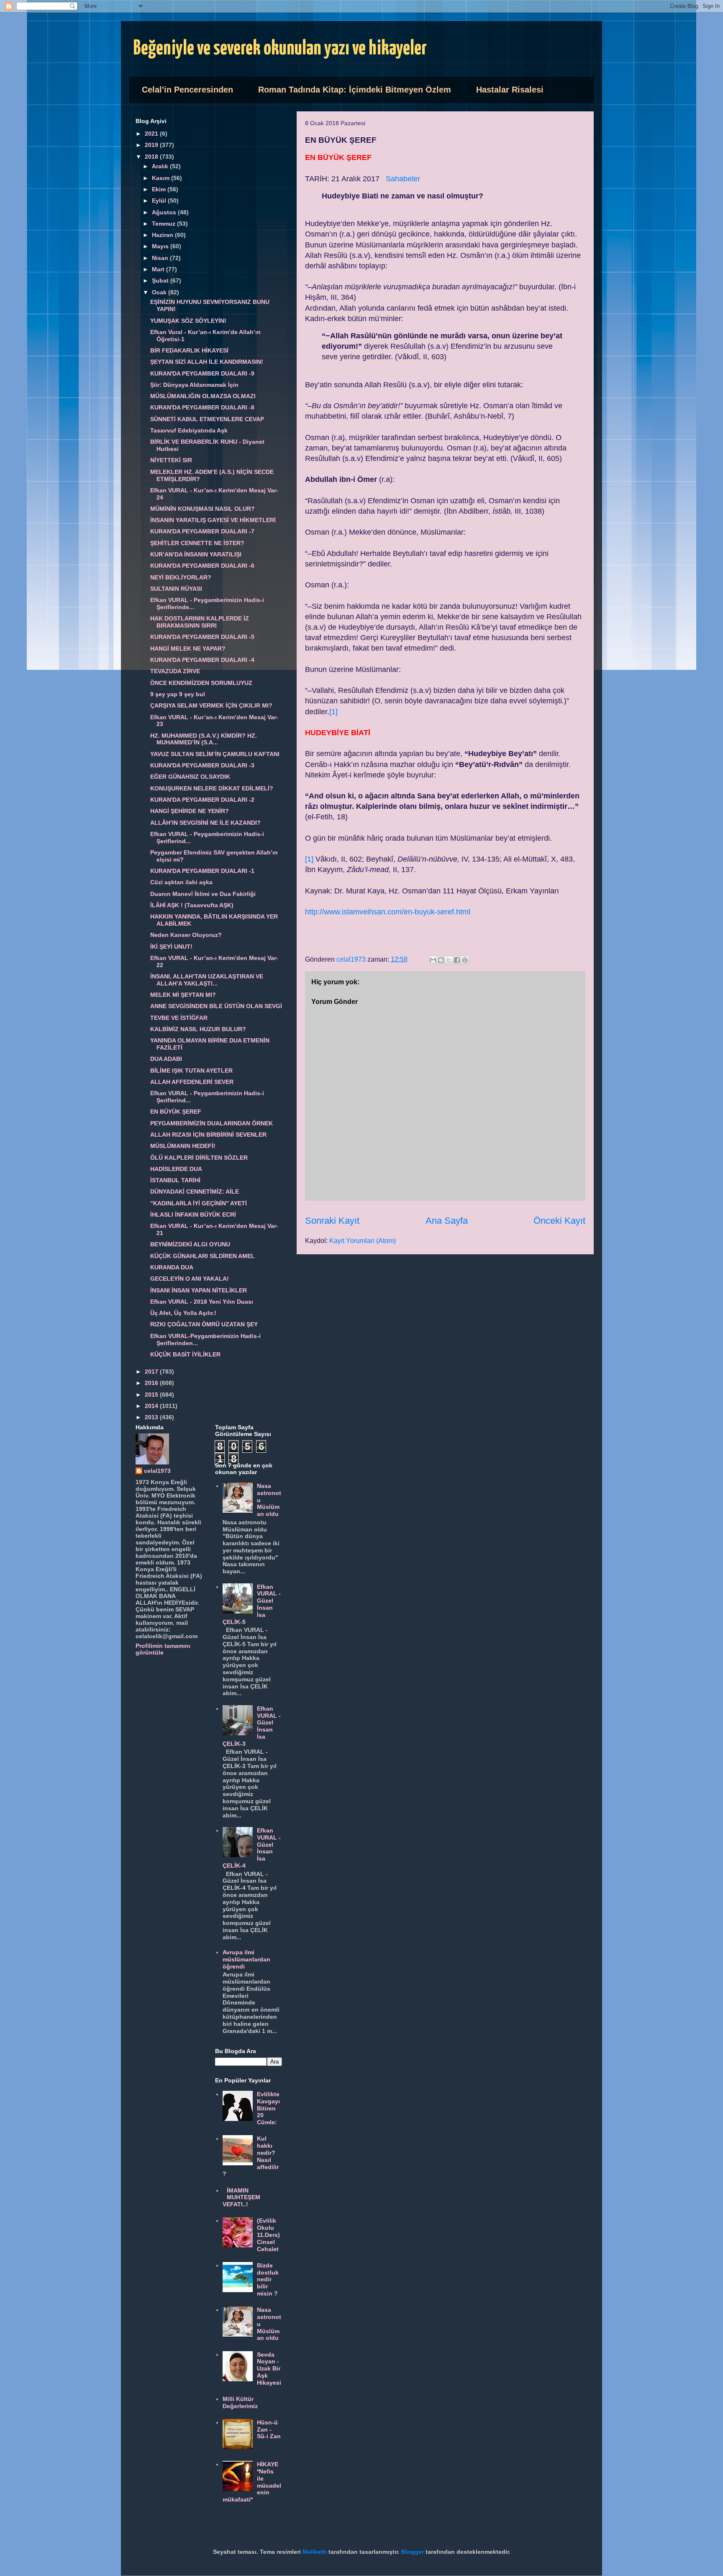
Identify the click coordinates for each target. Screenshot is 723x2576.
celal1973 (157, 1471)
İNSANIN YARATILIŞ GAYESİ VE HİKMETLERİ (213, 520)
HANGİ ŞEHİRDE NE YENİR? (190, 811)
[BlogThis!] (441, 960)
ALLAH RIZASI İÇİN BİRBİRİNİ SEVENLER (208, 1135)
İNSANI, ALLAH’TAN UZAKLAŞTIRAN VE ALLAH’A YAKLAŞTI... (207, 980)
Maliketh (315, 2552)
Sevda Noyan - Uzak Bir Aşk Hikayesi (269, 2369)
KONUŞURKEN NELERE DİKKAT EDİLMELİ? (212, 788)
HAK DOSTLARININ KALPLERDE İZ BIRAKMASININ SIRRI (200, 622)
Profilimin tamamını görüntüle (163, 1649)
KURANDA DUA (172, 1267)
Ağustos (165, 212)
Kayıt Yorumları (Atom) (363, 1241)
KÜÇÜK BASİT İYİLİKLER (185, 1354)
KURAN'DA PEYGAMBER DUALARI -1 (202, 871)
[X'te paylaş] (449, 960)
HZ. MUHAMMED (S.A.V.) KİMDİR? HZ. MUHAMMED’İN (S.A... (204, 739)
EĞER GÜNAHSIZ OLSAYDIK (190, 777)
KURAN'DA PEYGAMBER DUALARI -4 (202, 660)
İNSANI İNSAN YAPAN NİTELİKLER (199, 1290)
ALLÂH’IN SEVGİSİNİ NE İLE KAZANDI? (205, 823)
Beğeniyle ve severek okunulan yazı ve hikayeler (280, 49)
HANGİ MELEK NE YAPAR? (188, 649)
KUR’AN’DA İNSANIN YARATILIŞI (196, 554)
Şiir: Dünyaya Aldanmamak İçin (194, 385)
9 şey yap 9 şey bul (178, 694)
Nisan (161, 258)
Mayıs (161, 246)
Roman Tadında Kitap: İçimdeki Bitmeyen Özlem (355, 90)
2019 (152, 145)
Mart (159, 269)
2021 (152, 134)
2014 (152, 1406)
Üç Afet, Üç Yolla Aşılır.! (183, 1313)
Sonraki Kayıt (332, 1221)
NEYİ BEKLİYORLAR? (181, 577)
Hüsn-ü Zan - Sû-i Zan (269, 2429)
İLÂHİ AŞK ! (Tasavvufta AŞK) (192, 905)
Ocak (160, 292)
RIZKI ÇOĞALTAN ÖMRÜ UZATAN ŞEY (204, 1324)
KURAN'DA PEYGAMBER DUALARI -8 (202, 407)
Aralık (161, 166)
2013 (152, 1417)
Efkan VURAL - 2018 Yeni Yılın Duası (202, 1302)
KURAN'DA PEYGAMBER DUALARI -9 (202, 373)
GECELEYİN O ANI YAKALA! (190, 1279)
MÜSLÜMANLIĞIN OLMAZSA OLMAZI (203, 396)
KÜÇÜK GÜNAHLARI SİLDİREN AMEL (203, 1256)
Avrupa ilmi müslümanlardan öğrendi (246, 1959)
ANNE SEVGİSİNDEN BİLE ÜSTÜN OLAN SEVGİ (216, 1006)
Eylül (160, 201)
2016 (152, 1383)
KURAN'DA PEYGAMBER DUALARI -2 (202, 800)
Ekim (160, 189)
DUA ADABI (166, 1059)
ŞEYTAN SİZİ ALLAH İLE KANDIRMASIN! (207, 362)
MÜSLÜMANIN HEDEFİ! (183, 1146)
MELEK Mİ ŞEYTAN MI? (183, 995)
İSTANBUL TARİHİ (175, 1180)
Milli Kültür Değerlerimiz (240, 2402)
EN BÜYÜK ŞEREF (176, 1112)
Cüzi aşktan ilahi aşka (181, 882)
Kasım (162, 178)
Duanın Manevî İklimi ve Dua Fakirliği (203, 894)
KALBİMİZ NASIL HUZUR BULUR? (198, 1029)
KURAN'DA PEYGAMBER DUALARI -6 (202, 566)
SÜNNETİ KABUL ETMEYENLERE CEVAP (207, 419)
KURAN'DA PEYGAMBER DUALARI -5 (202, 637)
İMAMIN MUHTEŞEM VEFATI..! (242, 2198)
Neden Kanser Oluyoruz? (186, 935)
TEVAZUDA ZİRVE (175, 671)
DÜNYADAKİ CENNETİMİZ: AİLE (195, 1191)
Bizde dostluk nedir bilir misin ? (268, 2279)
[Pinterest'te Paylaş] (465, 960)
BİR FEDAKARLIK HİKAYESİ (189, 350)
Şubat (161, 281)
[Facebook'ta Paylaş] (457, 960)
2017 (152, 1372)
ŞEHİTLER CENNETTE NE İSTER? (197, 543)
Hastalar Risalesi (510, 90)
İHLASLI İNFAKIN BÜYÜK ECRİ (193, 1215)
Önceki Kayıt (559, 1221)
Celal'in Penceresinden (187, 90)
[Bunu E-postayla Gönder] (433, 960)
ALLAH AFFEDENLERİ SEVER (192, 1082)
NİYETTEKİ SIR (171, 460)
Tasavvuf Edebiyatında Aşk (189, 430)
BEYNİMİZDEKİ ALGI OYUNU (190, 1244)
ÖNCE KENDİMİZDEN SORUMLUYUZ (201, 683)
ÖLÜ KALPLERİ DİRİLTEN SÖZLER (199, 1158)
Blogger (413, 2552)
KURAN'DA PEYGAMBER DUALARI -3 (202, 765)
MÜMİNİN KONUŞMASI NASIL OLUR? (203, 509)
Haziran (163, 235)
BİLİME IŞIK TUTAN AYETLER (191, 1071)
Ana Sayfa (447, 1221)
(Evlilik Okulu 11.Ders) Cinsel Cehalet (268, 2235)
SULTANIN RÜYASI (176, 589)
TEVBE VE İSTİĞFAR (179, 1018)
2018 (152, 157)
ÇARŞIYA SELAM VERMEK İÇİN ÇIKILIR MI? (211, 705)
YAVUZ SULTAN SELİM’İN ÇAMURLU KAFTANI (215, 754)
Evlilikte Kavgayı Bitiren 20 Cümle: (268, 2108)
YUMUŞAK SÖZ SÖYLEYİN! (188, 321)
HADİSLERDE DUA (176, 1169)
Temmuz (164, 224)
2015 (152, 1395)
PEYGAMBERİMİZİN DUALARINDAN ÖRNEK (212, 1123)
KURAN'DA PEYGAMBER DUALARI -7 (202, 531)
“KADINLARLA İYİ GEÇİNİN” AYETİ (199, 1203)
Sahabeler (403, 179)
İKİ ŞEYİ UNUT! (171, 947)
